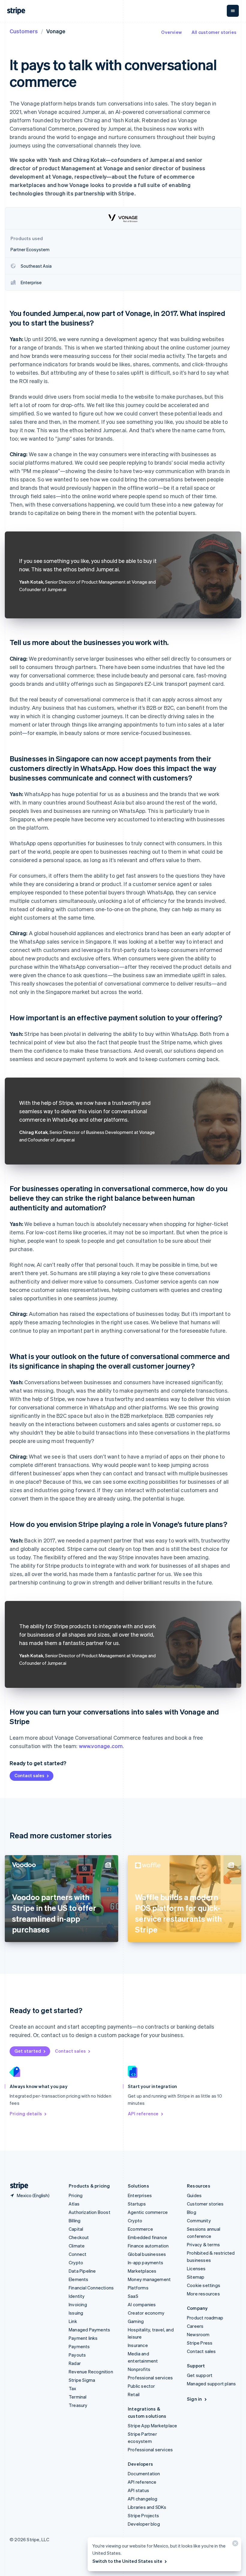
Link (73, 2321)
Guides (194, 2195)
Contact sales (29, 1775)
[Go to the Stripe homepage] (17, 2186)
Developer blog (144, 2524)
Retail (134, 2394)
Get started (28, 2051)
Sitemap (196, 2277)
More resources (203, 2294)
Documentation (144, 2473)
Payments (79, 2346)
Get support (200, 2375)
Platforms (138, 2288)
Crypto (76, 2262)
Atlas (74, 2204)
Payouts (77, 2355)
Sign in (194, 2399)
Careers (195, 2326)
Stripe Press (200, 2343)
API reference (143, 2113)
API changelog (143, 2499)
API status (138, 2490)
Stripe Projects (143, 2515)
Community (199, 2221)
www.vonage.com (101, 1746)
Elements (79, 2279)
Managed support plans (211, 2384)
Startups (137, 2204)
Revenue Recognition (91, 2372)
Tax (73, 2388)
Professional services (150, 2378)
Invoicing (78, 2304)
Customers (24, 31)
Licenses (196, 2268)
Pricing (76, 2195)
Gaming (136, 2321)
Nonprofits (139, 2369)
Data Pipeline (82, 2271)
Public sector (141, 2386)
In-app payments (145, 2262)
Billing (75, 2221)
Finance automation (148, 2246)
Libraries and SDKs (147, 2507)
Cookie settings (204, 2285)
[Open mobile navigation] (233, 11)
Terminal (78, 2397)
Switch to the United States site (127, 2561)
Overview (171, 32)
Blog (192, 2212)
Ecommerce (140, 2229)
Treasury (78, 2405)
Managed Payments (89, 2330)
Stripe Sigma (82, 2380)
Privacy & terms (203, 2244)
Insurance (138, 2345)
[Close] (234, 2545)
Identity (77, 2296)
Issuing (76, 2313)
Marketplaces (142, 2271)
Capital (76, 2229)
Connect (78, 2254)
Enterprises (140, 2195)
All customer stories (214, 32)
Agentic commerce (148, 2212)
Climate (77, 2246)
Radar (75, 2363)
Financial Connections (91, 2288)
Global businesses (147, 2254)
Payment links (83, 2338)
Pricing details (26, 2113)
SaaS (133, 2296)
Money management (149, 2279)
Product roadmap (205, 2318)
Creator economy (146, 2313)
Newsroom (198, 2334)
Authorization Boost (90, 2212)
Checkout (79, 2237)
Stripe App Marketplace (152, 2426)
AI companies (142, 2304)
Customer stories (205, 2204)
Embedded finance (147, 2237)
